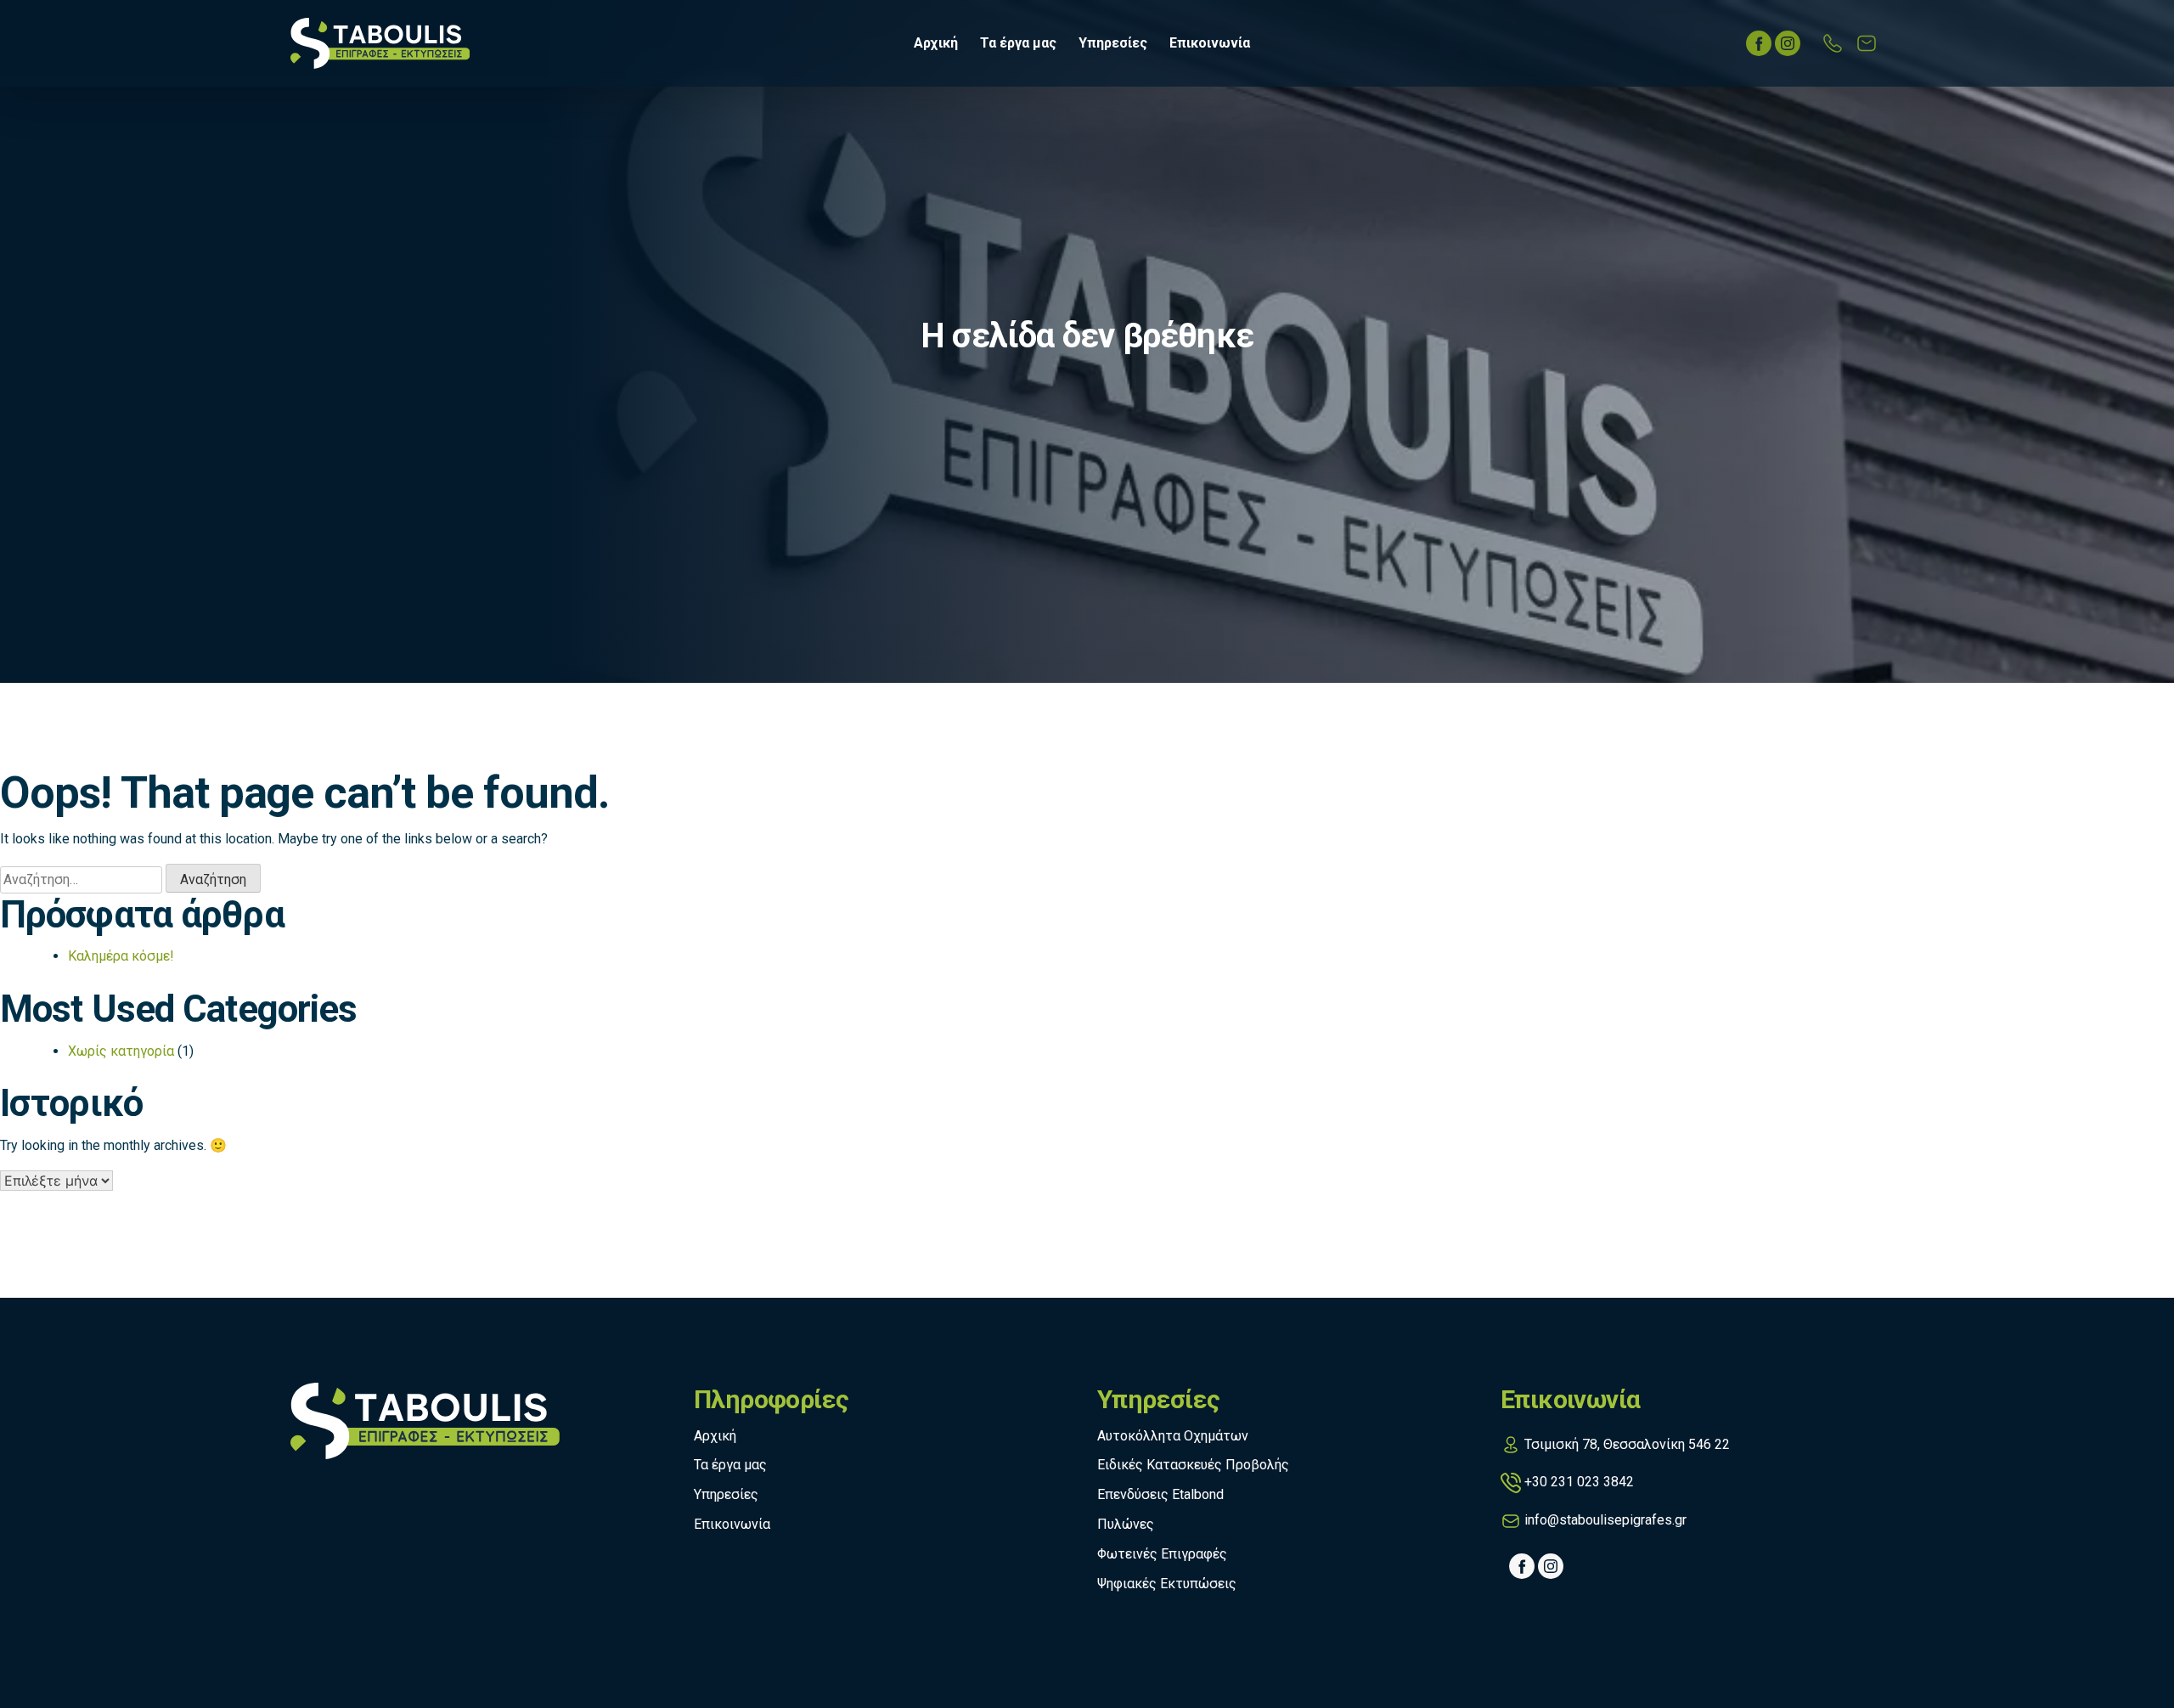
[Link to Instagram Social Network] (1788, 43)
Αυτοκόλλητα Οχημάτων (1173, 1436)
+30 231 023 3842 (1579, 1482)
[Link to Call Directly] (1833, 43)
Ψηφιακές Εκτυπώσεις (1167, 1584)
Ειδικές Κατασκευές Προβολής (1193, 1465)
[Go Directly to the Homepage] (380, 42)
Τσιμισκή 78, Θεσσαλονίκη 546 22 (1627, 1444)
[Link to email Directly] (1867, 43)
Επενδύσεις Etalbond (1160, 1494)
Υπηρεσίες (1113, 43)
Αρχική (936, 43)
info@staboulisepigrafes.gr (1605, 1520)
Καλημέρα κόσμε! (121, 956)
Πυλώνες (1126, 1524)
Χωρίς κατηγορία (121, 1051)
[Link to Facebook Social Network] (1759, 43)
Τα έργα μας (1018, 43)
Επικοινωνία (1210, 43)
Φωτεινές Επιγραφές (1162, 1554)
